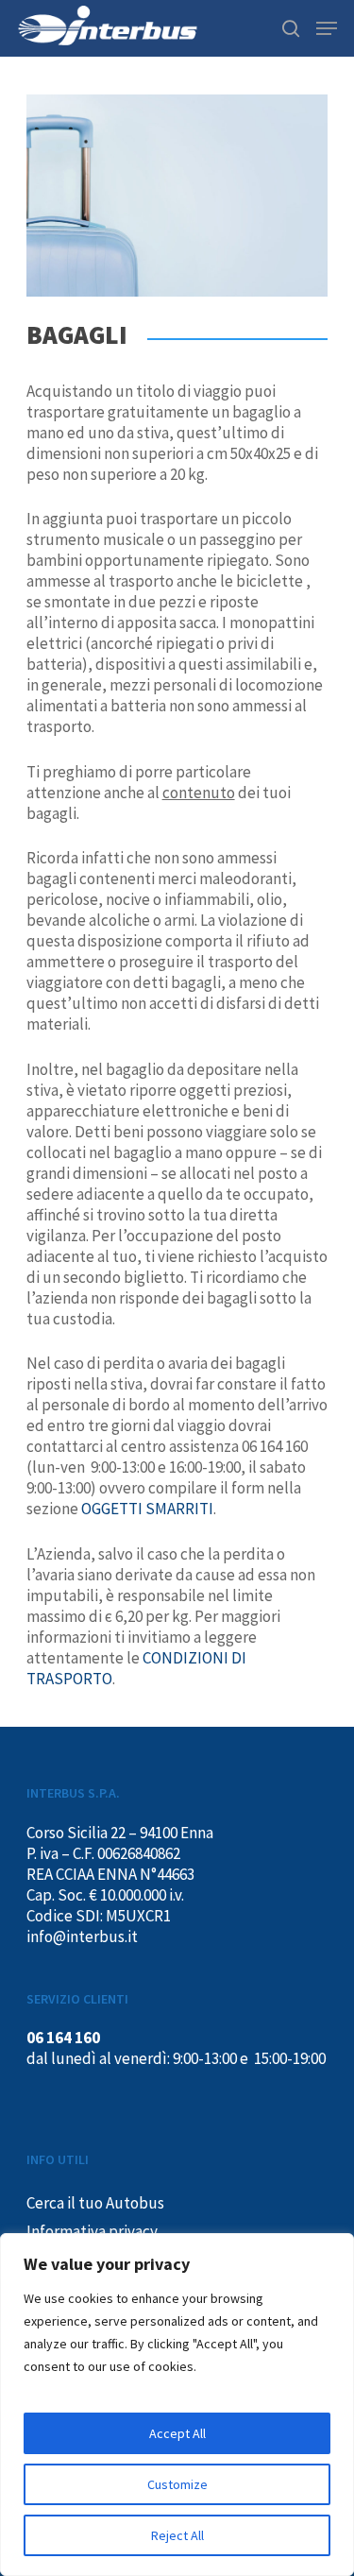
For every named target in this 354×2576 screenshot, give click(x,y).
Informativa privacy (92, 2231)
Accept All (177, 2433)
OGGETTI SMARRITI (147, 1509)
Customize (177, 2484)
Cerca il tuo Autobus (95, 2203)
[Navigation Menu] (327, 28)
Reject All (177, 2535)
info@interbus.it (82, 1936)
